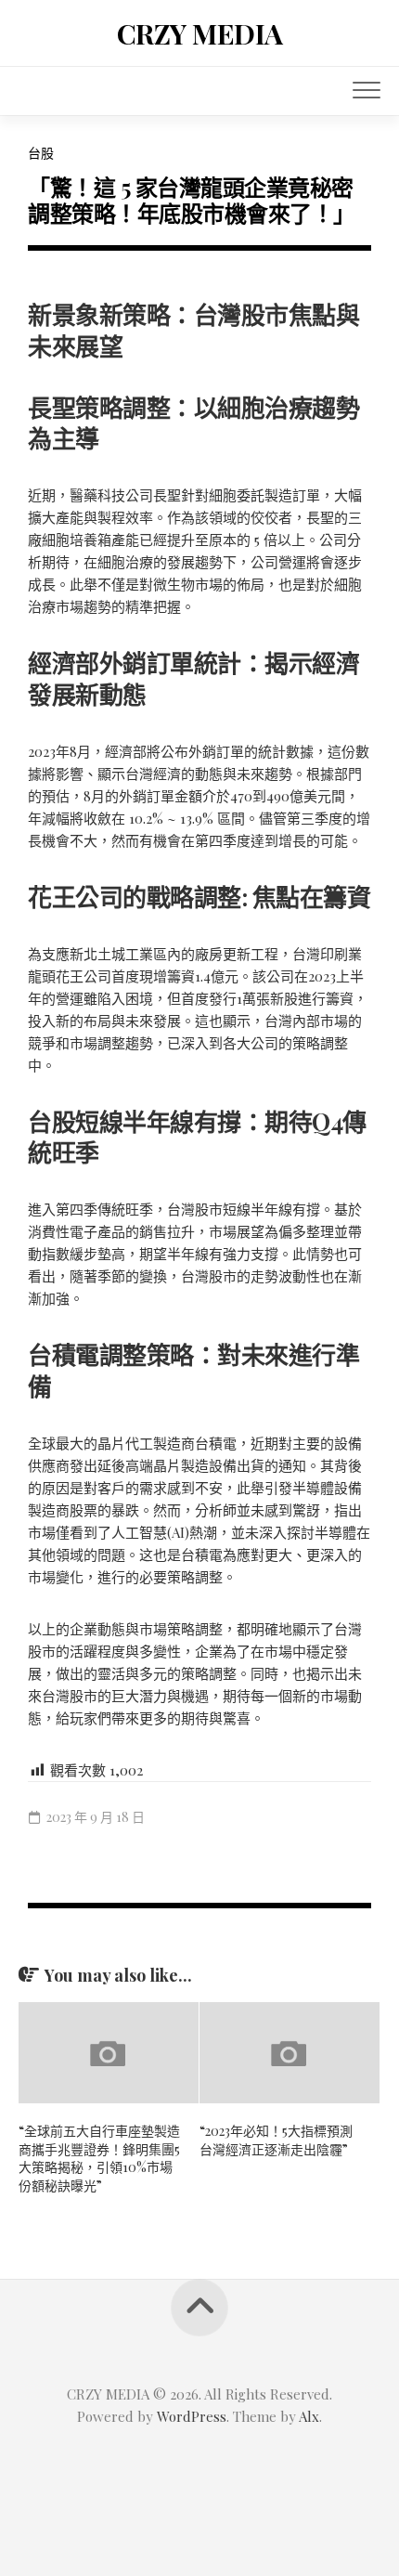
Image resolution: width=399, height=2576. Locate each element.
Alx (309, 2416)
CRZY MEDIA (200, 33)
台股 (41, 153)
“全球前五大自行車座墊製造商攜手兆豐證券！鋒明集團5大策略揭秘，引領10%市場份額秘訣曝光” (99, 2158)
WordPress (192, 2416)
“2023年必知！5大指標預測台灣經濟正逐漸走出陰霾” (276, 2140)
